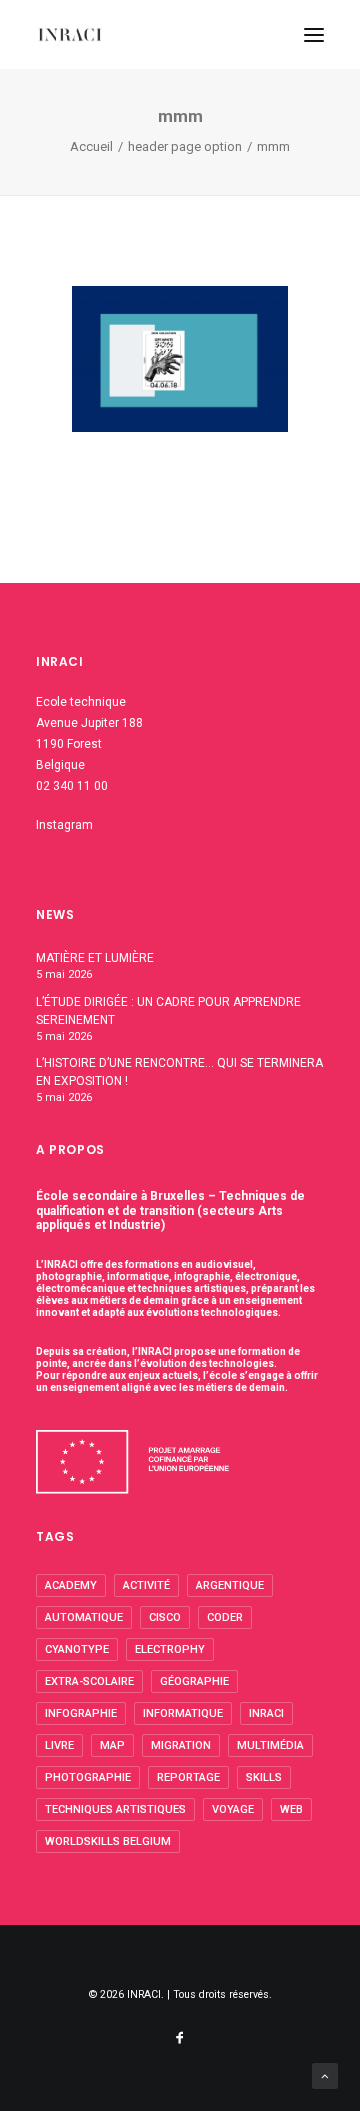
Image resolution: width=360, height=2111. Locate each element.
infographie (81, 1713)
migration (181, 1745)
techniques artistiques (115, 1809)
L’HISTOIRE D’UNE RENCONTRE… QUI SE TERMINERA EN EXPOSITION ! (179, 1072)
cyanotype (77, 1649)
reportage (188, 1777)
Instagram (64, 825)
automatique (84, 1617)
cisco (165, 1617)
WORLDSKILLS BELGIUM (108, 1841)
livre (59, 1745)
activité (146, 1585)
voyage (233, 1809)
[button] (314, 34)
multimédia (270, 1745)
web (291, 1809)
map (112, 1745)
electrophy (170, 1649)
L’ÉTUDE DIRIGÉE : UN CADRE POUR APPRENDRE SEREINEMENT (168, 1011)
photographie (88, 1777)
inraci (266, 1713)
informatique (183, 1713)
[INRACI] (69, 34)
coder (225, 1617)
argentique (230, 1585)
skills (264, 1777)
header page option (185, 146)
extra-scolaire (89, 1681)
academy (71, 1585)
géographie (194, 1681)
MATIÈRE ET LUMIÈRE (95, 958)
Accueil (91, 146)
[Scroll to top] (325, 2075)
